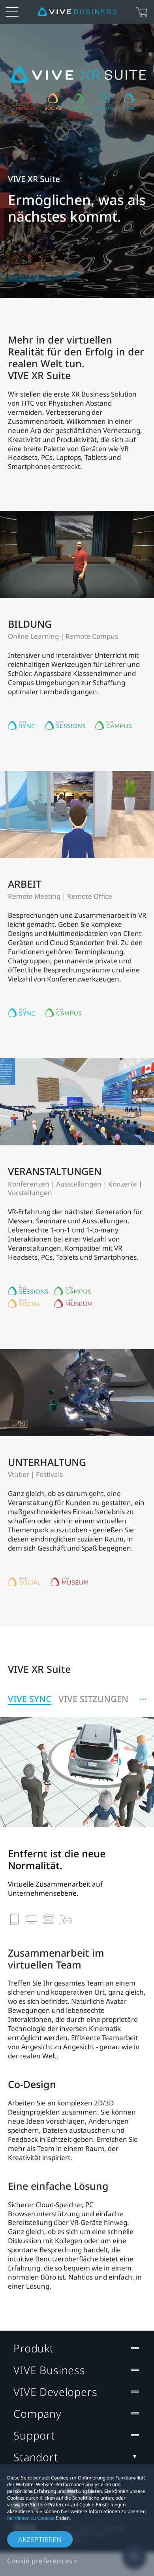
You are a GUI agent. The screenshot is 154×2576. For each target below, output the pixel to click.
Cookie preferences (40, 2561)
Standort (36, 2457)
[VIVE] (77, 12)
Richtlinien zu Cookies (31, 2518)
